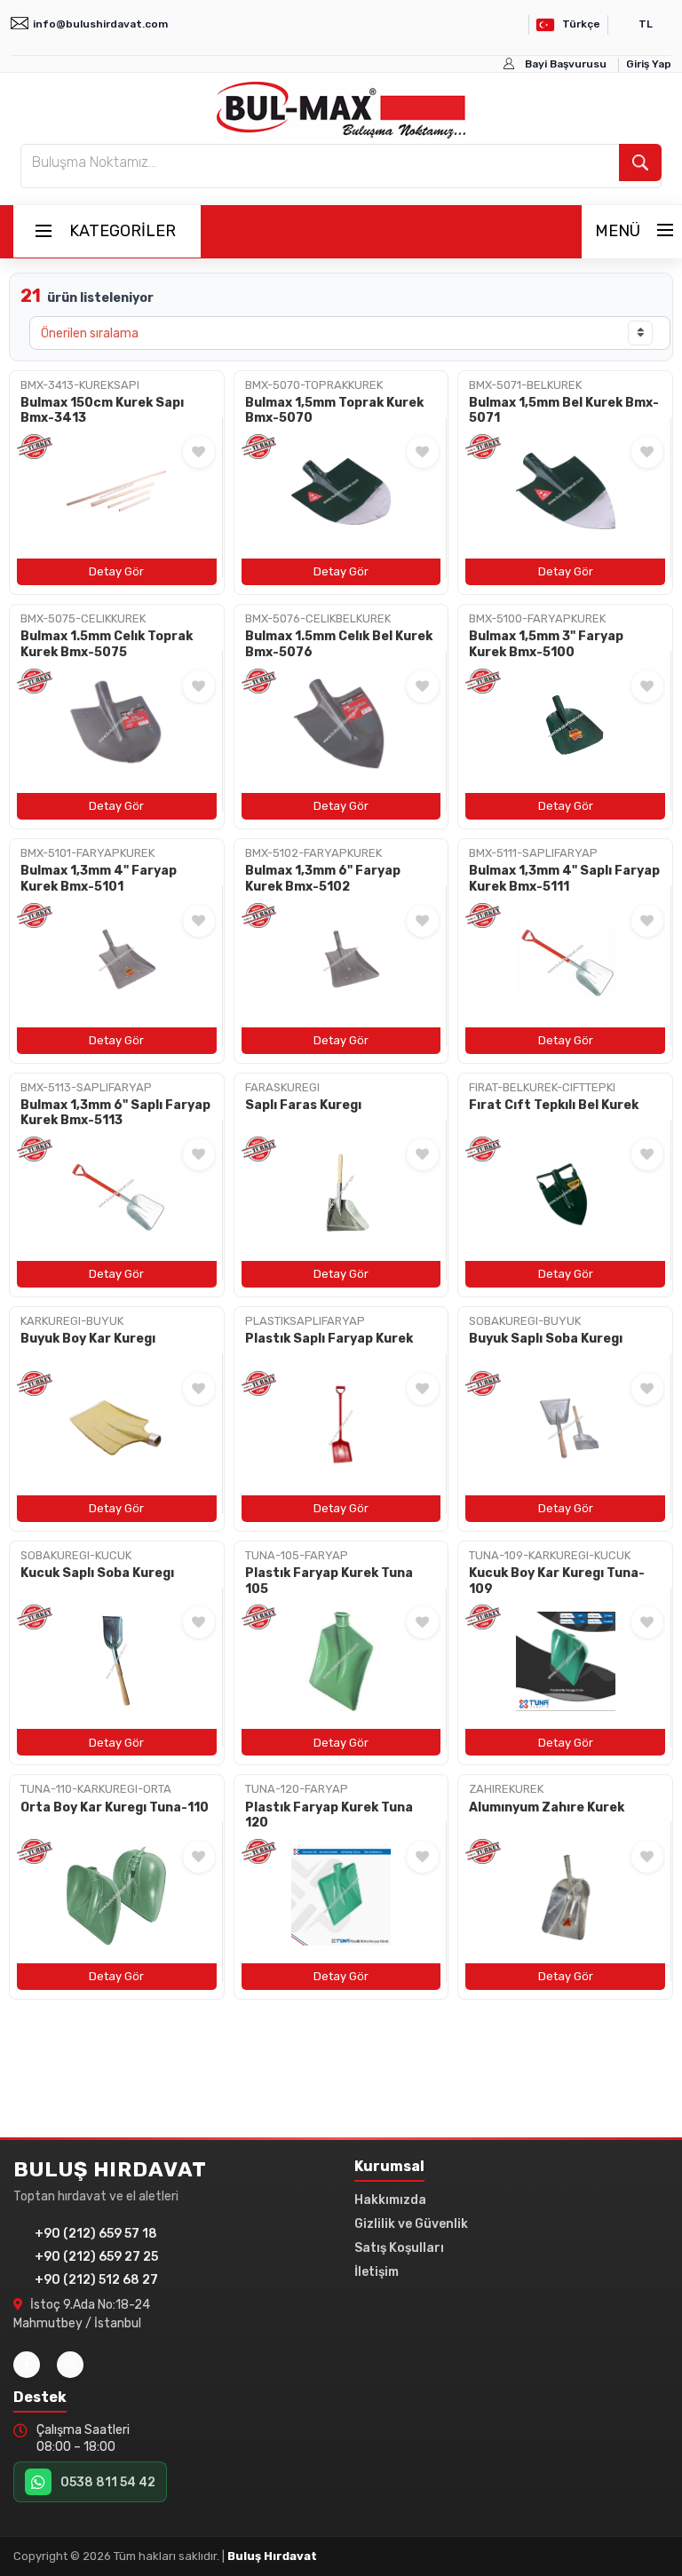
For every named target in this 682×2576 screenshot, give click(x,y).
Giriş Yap (649, 64)
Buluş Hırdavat (272, 2556)
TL (646, 24)
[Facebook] (27, 2365)
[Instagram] (70, 2365)
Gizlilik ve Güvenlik (411, 2224)
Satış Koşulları (399, 2248)
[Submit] (640, 162)
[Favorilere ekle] (199, 452)
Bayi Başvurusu (566, 64)
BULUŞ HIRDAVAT (110, 2170)
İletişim (377, 2272)
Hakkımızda (390, 2200)
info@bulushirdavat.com (100, 24)
